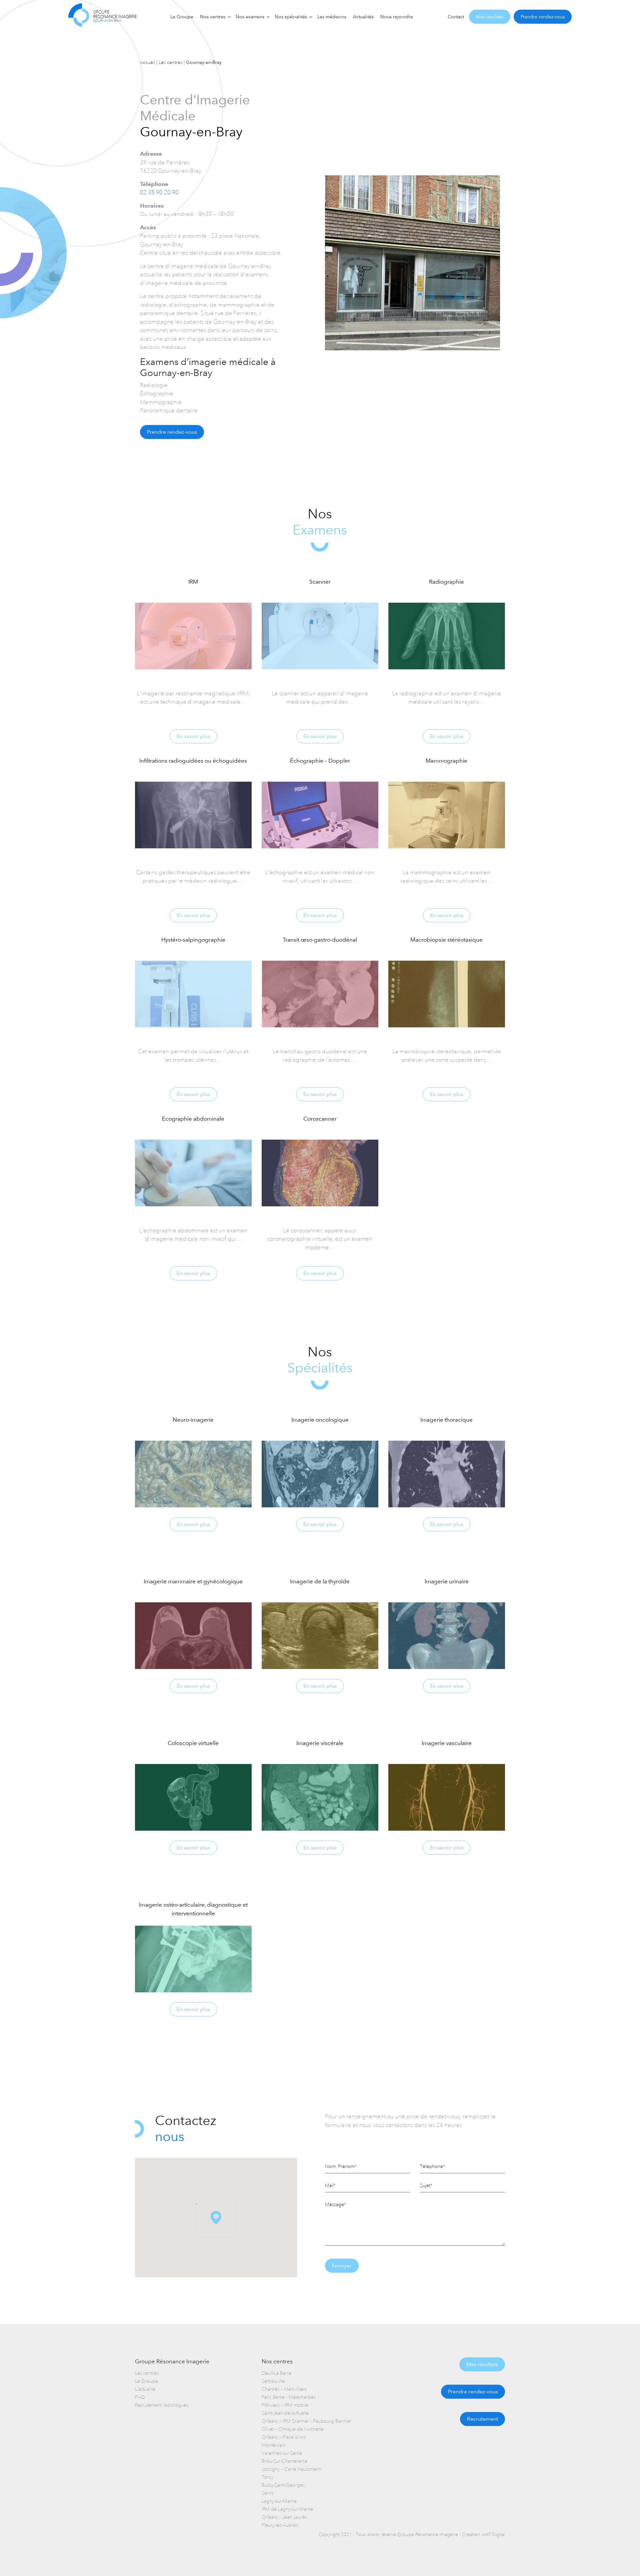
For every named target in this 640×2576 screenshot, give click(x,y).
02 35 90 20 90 (159, 192)
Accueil (147, 62)
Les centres (170, 62)
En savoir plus (193, 736)
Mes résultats (490, 17)
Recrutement (482, 2419)
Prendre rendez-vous (543, 17)
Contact (456, 17)
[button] (216, 2218)
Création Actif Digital (483, 2534)
